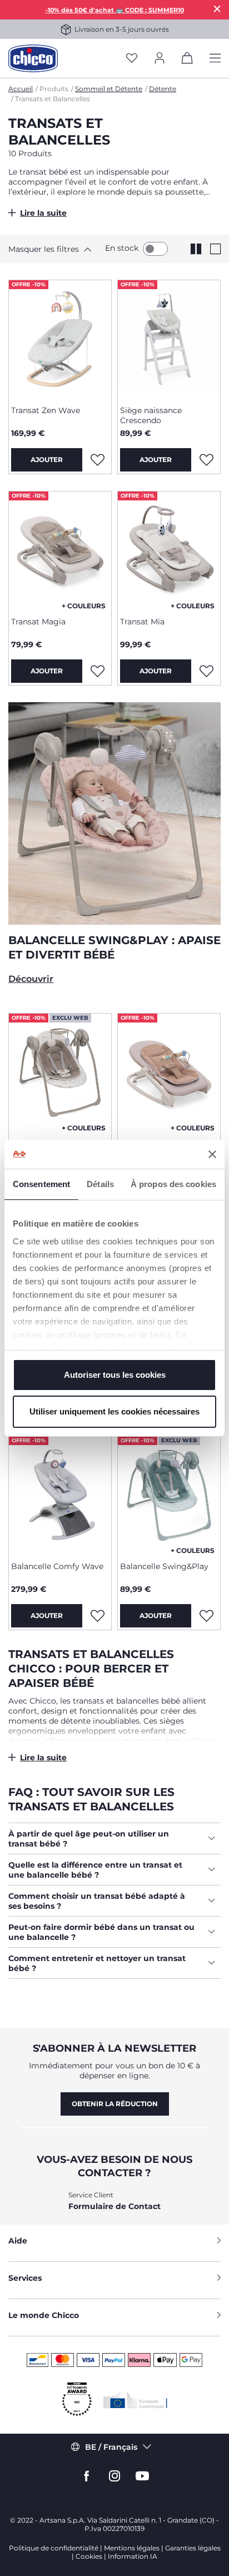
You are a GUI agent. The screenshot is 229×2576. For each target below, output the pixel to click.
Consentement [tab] (41, 1184)
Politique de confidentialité (54, 2548)
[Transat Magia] (60, 550)
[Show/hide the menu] (215, 59)
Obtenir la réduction (115, 2104)
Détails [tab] (100, 1184)
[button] (47, 249)
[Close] (217, 9)
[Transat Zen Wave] (60, 339)
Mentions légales (132, 2548)
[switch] (155, 249)
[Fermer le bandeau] (212, 1154)
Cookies (89, 2556)
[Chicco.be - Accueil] (33, 58)
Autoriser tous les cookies (115, 1375)
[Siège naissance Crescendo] (169, 339)
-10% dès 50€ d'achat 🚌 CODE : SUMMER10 (115, 10)
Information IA (133, 2556)
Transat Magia (38, 622)
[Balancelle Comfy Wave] (60, 1495)
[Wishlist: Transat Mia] (206, 671)
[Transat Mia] (169, 550)
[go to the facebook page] (87, 2476)
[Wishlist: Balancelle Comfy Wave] (97, 1616)
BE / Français (111, 2447)
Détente (163, 89)
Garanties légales (193, 2548)
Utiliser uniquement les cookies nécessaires (114, 1411)
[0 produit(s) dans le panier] (187, 60)
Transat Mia (142, 622)
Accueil (21, 89)
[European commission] (135, 2400)
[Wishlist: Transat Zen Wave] (97, 460)
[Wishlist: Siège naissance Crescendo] (206, 460)
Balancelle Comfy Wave (57, 1566)
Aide (18, 2241)
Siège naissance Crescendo (151, 415)
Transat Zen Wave (46, 410)
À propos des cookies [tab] (173, 1184)
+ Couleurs (84, 606)
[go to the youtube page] (142, 2476)
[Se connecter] (160, 59)
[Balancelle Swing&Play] (60, 1072)
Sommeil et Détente (109, 89)
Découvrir (31, 979)
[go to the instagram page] (114, 2476)
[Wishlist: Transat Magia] (97, 671)
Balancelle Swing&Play (164, 1566)
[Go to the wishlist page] (132, 59)
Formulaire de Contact (114, 2206)
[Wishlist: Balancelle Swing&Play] (206, 1616)
